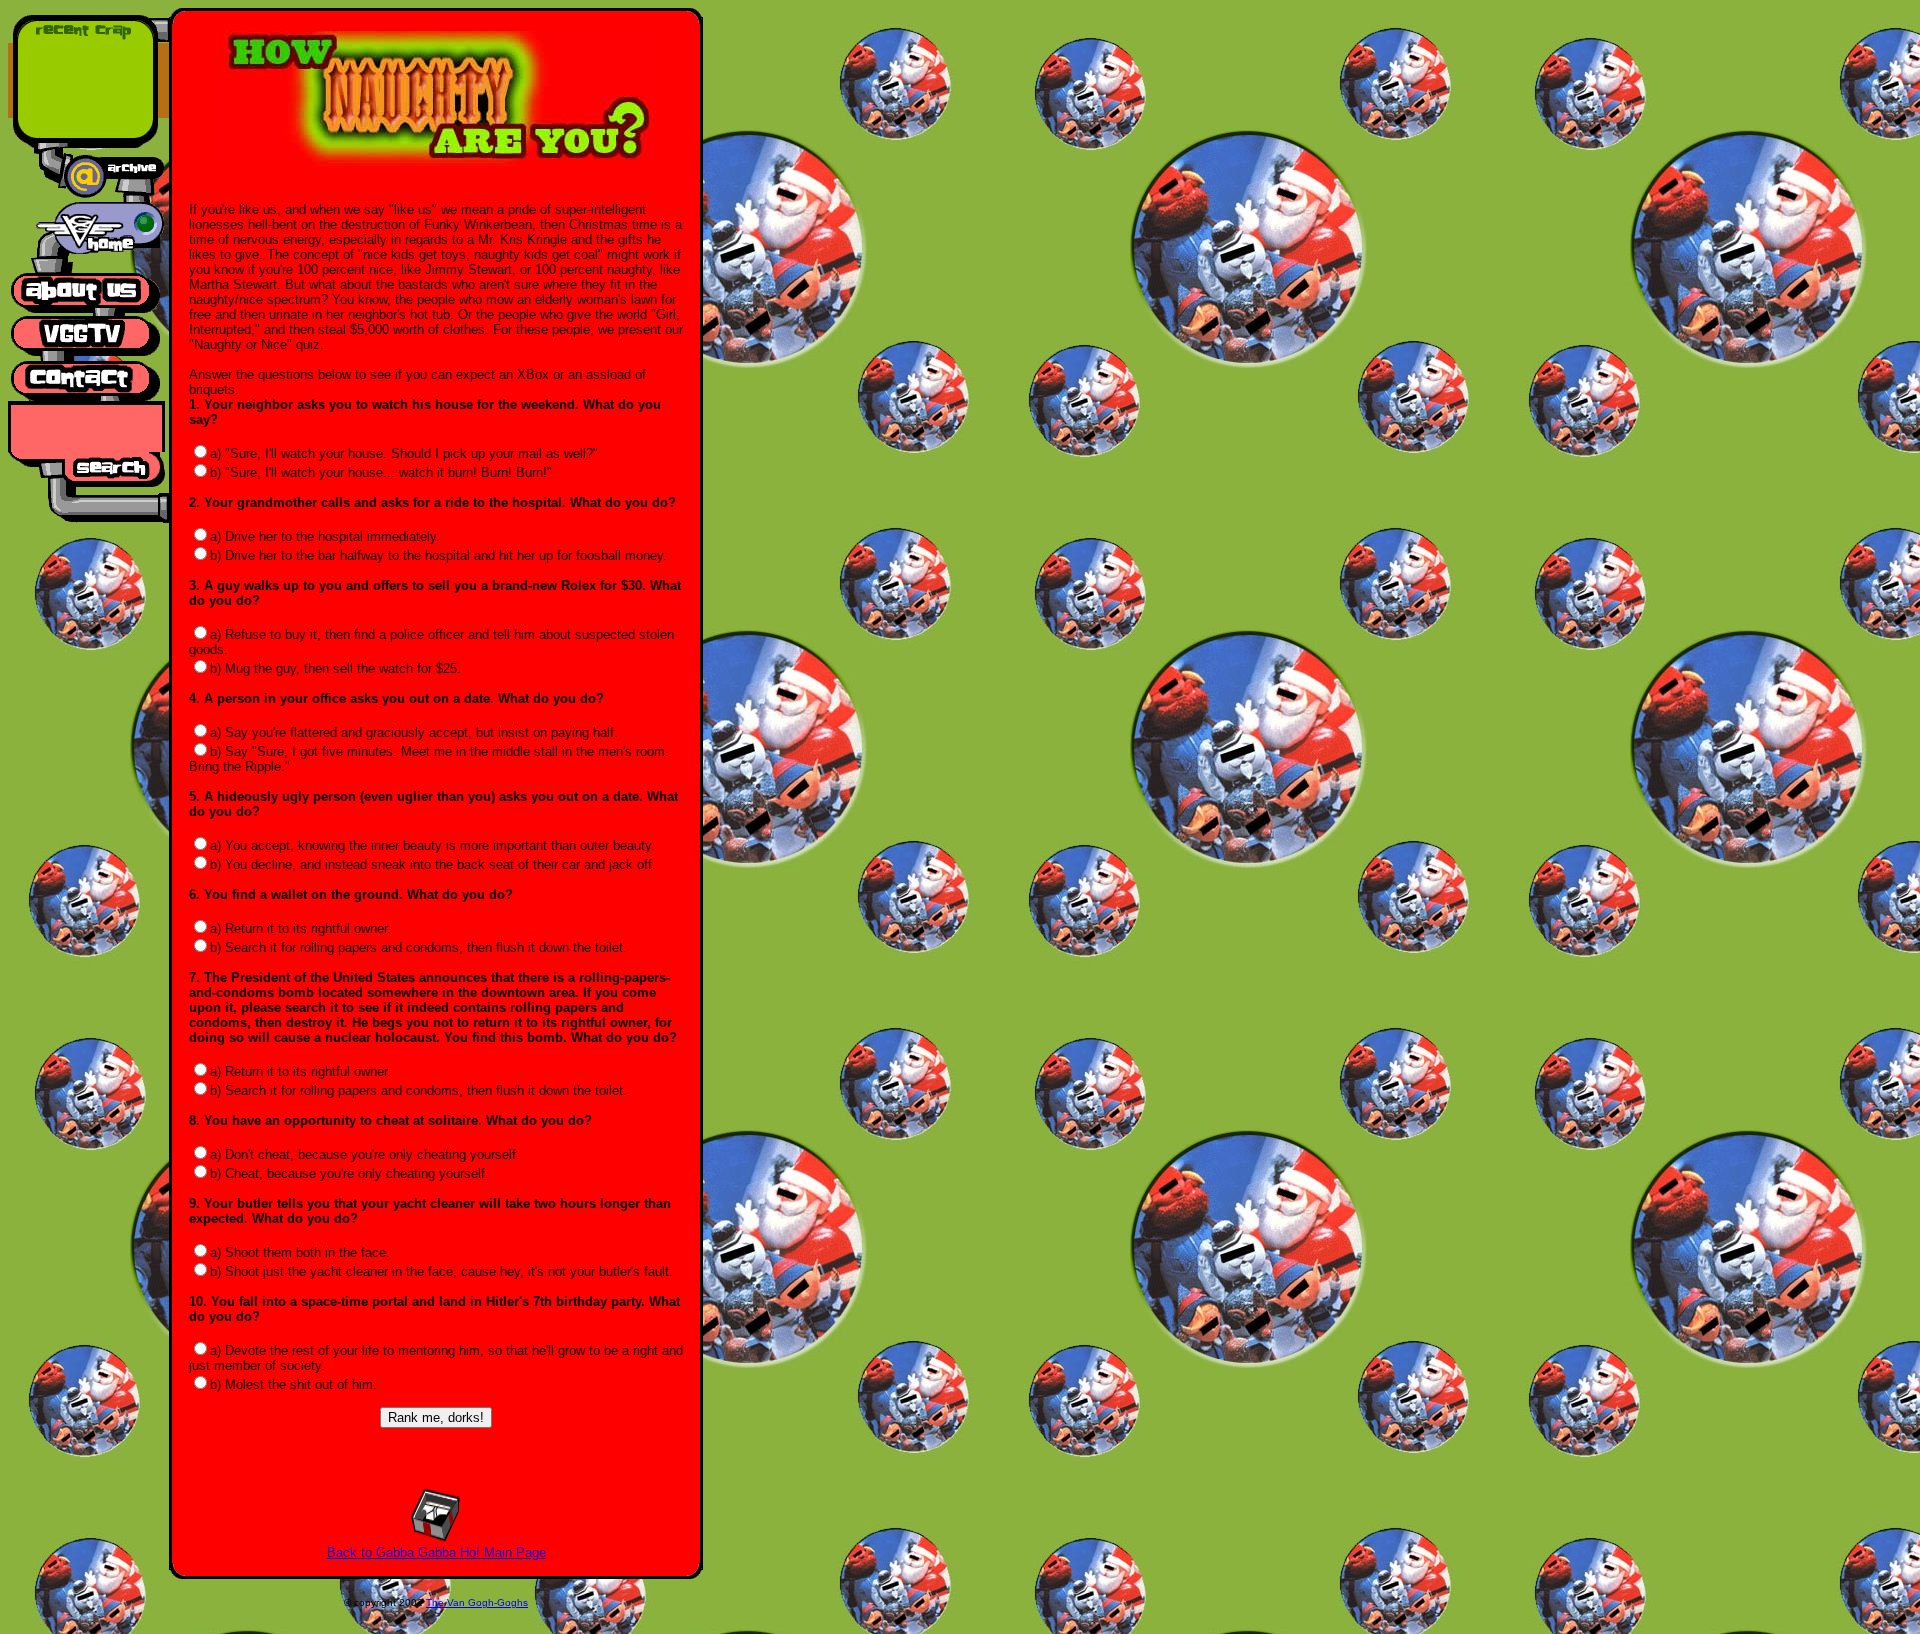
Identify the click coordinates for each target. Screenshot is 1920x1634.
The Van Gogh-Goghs (477, 1602)
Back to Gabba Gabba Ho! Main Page (436, 1552)
